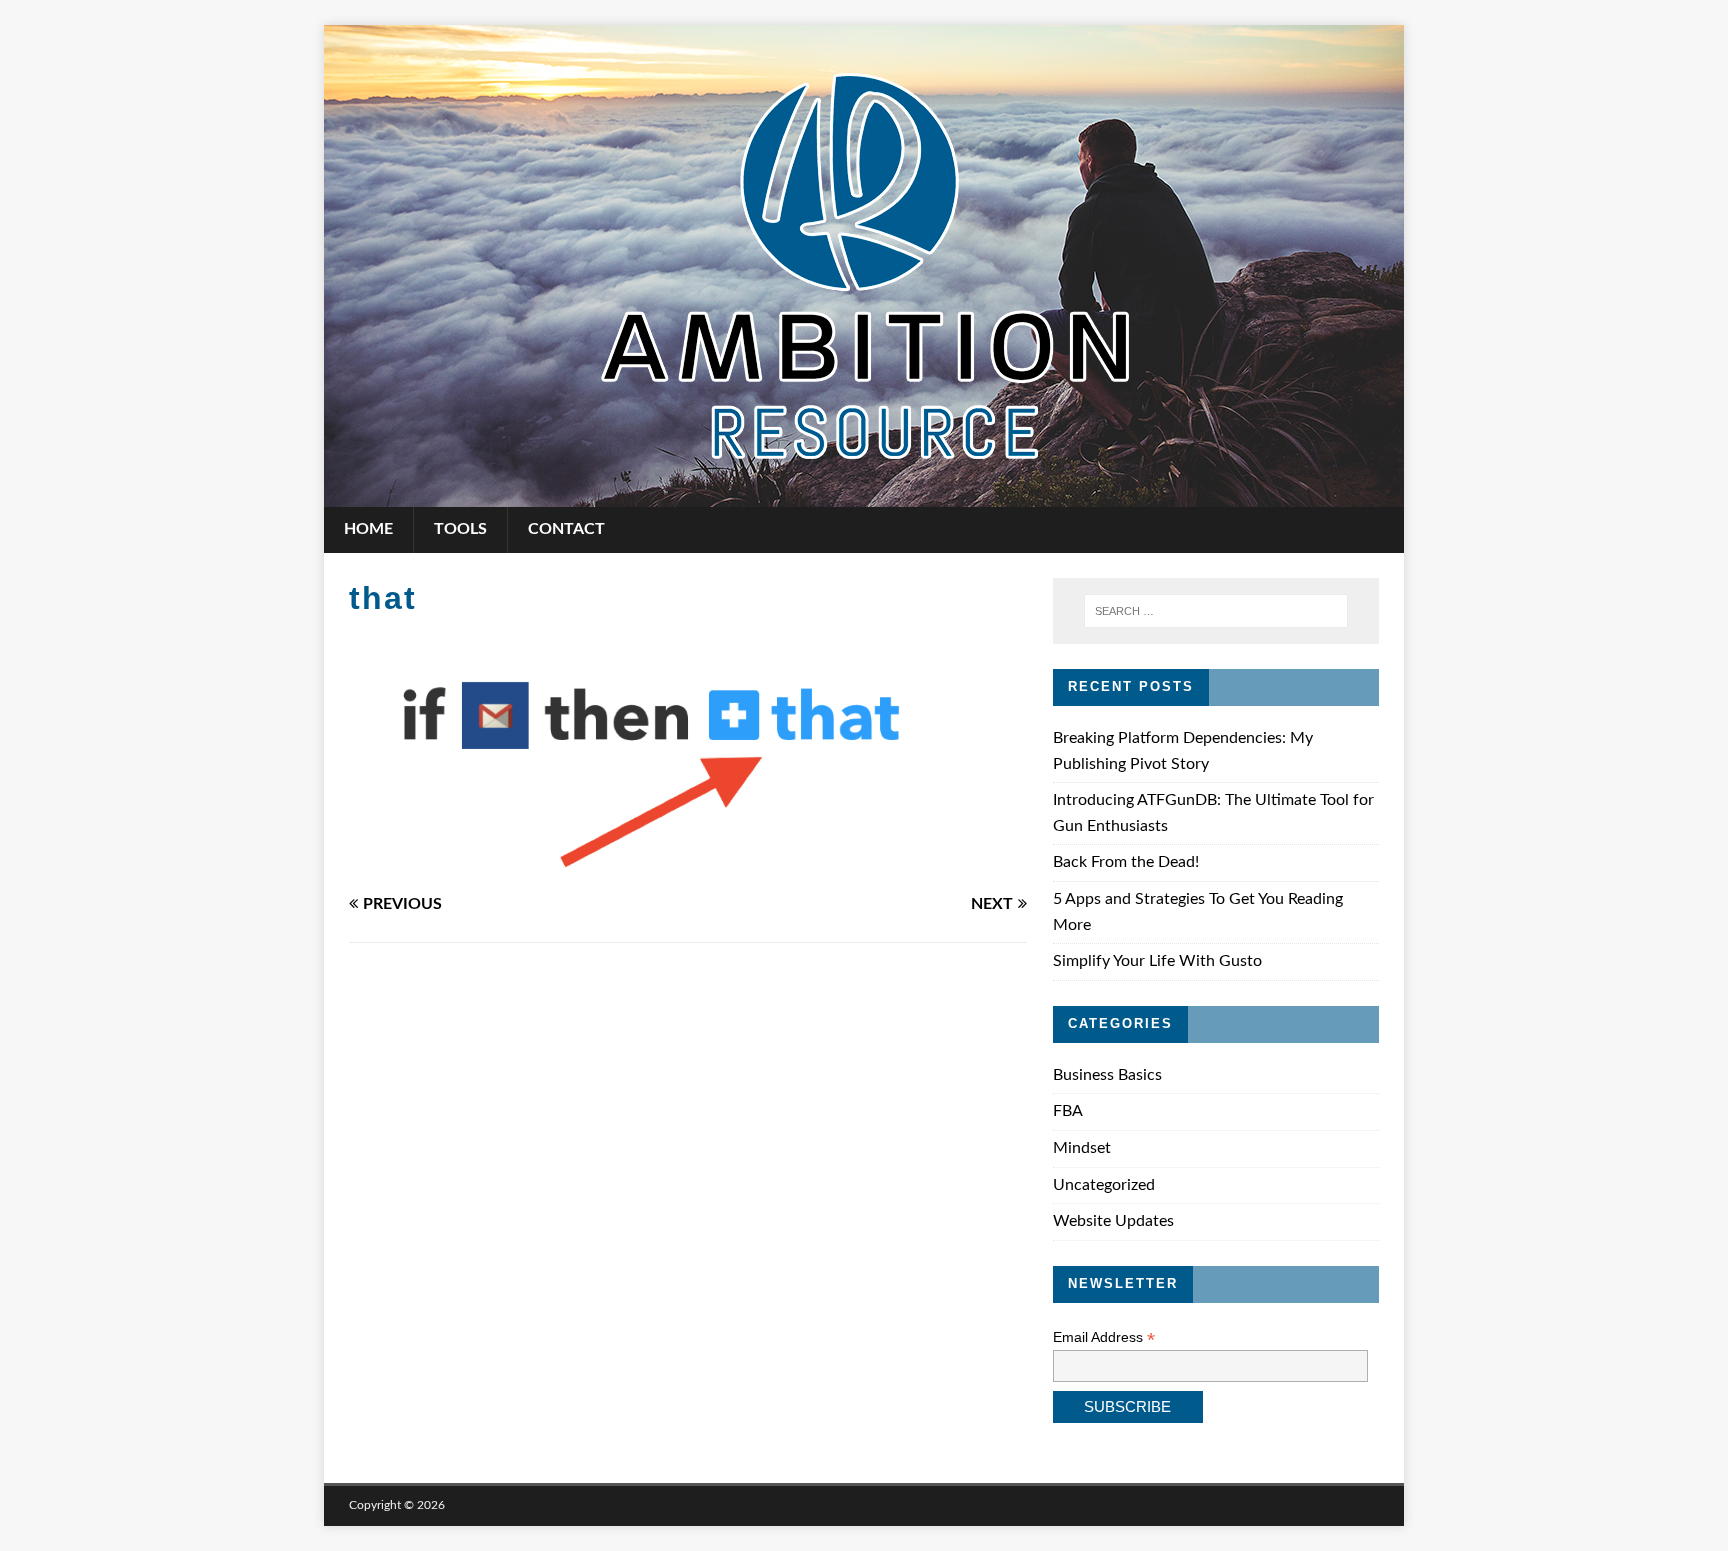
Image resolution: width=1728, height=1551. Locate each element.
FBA (1068, 1111)
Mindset (1082, 1148)
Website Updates (1113, 1221)
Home (368, 529)
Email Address (1104, 1337)
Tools (460, 529)
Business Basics (1107, 1075)
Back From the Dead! (1126, 862)
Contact (566, 529)
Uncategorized (1104, 1185)
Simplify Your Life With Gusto (1157, 961)
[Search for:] (1216, 611)
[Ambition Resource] (864, 493)
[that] (688, 862)
